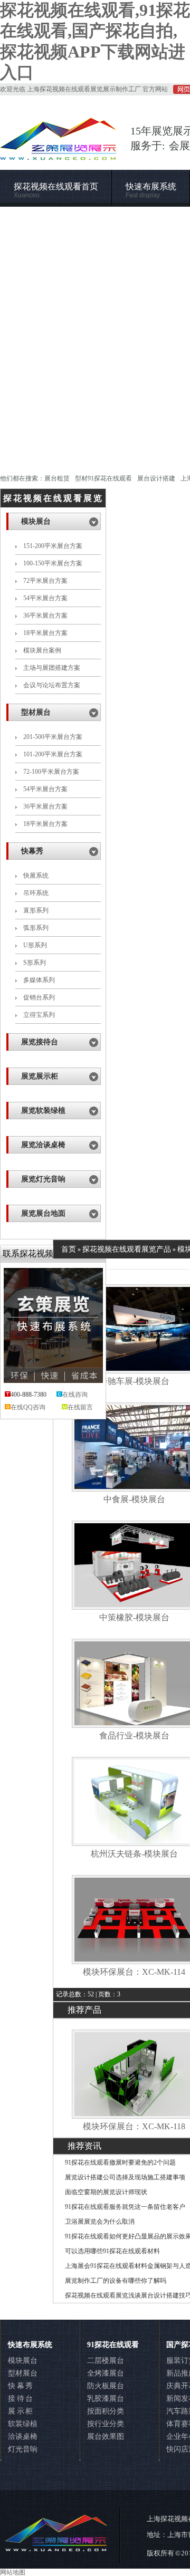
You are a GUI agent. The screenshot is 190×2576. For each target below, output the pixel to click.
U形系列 (35, 945)
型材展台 (36, 712)
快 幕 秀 (20, 2386)
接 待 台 (20, 2399)
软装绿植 (23, 2424)
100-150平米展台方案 (53, 563)
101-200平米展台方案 (53, 754)
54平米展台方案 (45, 598)
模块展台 (36, 521)
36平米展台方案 (45, 616)
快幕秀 (32, 851)
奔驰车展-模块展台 (134, 1381)
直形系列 (36, 910)
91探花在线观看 (113, 2345)
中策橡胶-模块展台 (134, 1617)
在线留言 (80, 1407)
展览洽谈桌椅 (43, 1145)
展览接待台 (40, 1042)
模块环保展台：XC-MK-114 (134, 1972)
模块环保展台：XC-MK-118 (134, 2126)
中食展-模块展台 (134, 1499)
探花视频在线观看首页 (56, 191)
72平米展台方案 (45, 581)
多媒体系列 (39, 980)
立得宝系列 (39, 1015)
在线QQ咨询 (28, 1407)
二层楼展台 (106, 2361)
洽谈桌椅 (23, 2436)
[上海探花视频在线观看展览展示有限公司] (59, 155)
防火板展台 (106, 2386)
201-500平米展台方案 (53, 737)
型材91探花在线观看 (103, 478)
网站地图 (13, 2572)
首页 (69, 1249)
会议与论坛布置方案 (52, 685)
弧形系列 (36, 928)
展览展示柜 (40, 1076)
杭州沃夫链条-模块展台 (134, 1854)
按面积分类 (106, 2411)
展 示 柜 (20, 2411)
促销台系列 (39, 997)
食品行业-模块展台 (134, 1736)
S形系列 (35, 963)
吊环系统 (36, 893)
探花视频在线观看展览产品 (127, 1249)
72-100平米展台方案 (51, 772)
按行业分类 (106, 2424)
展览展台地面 (43, 1213)
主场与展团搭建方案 (52, 668)
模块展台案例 (42, 650)
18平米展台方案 (45, 633)
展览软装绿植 (43, 1111)
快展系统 (36, 876)
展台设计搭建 (156, 478)
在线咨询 (75, 1395)
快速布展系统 (151, 191)
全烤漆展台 (106, 2373)
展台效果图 (106, 2436)
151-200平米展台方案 (53, 546)
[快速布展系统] (95, 335)
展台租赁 (57, 478)
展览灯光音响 (43, 1179)
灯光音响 (23, 2449)
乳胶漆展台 (106, 2399)
